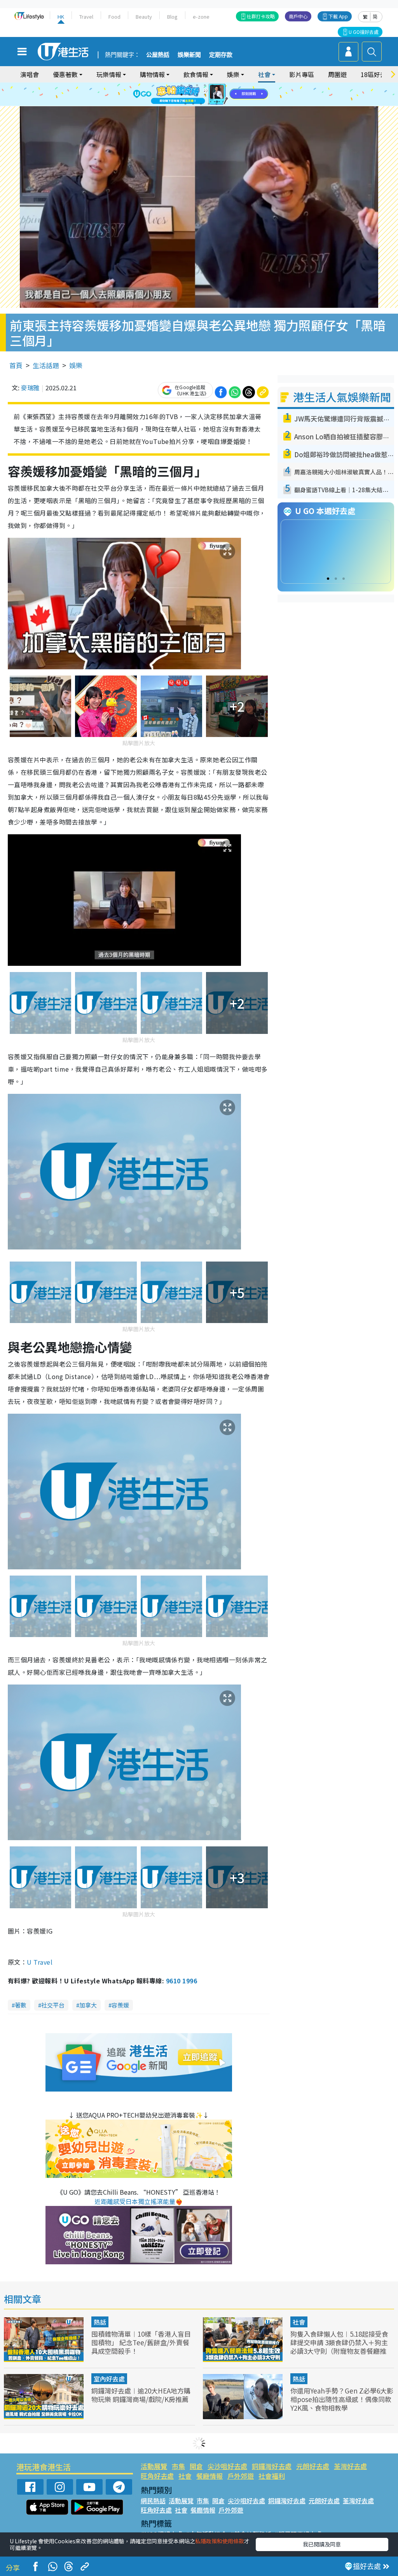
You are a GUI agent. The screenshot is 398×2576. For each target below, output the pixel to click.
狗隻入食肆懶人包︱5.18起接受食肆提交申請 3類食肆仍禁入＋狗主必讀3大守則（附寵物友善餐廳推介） (339, 2347)
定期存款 (221, 55)
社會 (299, 2322)
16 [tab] (209, 104)
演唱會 (30, 74)
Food (114, 17)
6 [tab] (220, 85)
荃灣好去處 (350, 2466)
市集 (178, 2466)
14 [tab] (193, 104)
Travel (86, 17)
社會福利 (272, 2476)
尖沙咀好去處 (227, 2466)
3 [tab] (197, 85)
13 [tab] (185, 104)
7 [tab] (182, 95)
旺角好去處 (157, 2476)
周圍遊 (337, 74)
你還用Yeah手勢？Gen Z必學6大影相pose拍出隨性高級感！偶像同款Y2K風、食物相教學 (342, 2399)
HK (61, 17)
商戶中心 (298, 16)
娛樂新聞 (189, 55)
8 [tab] (189, 95)
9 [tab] (197, 95)
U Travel (40, 1962)
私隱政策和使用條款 (220, 2541)
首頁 (16, 365)
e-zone (201, 17)
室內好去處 (109, 2379)
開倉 (196, 2466)
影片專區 (302, 74)
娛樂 (76, 365)
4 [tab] (205, 85)
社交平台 (53, 2005)
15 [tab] (201, 104)
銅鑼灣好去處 (272, 2466)
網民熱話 (153, 2501)
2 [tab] (189, 85)
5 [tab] (213, 85)
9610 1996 (182, 1981)
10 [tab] (205, 95)
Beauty (144, 17)
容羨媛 (120, 2005)
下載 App (338, 16)
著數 (21, 2005)
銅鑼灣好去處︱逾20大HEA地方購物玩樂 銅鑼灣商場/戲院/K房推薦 (141, 2395)
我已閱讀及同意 (322, 2544)
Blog (172, 17)
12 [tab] (220, 95)
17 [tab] (216, 104)
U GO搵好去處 (364, 32)
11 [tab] (213, 95)
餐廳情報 (209, 2476)
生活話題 (46, 365)
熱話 (100, 2322)
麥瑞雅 (30, 388)
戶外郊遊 (241, 2476)
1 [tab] (182, 85)
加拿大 (88, 2005)
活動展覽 (154, 2466)
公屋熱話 (158, 55)
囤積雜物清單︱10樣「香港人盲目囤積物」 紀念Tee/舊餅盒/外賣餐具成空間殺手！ (141, 2342)
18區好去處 (377, 74)
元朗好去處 (313, 2466)
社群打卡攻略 (261, 16)
